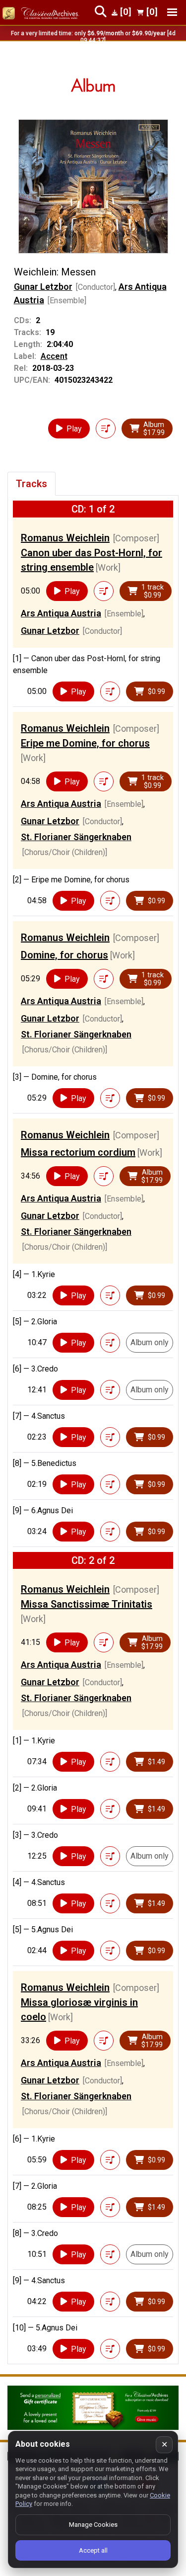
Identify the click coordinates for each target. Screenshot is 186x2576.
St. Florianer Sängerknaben (76, 837)
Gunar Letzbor (43, 287)
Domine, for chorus (64, 955)
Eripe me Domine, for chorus (85, 743)
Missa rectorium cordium (78, 1152)
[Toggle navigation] (172, 12)
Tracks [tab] (31, 484)
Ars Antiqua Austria (61, 613)
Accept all (93, 2550)
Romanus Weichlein (65, 538)
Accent (54, 356)
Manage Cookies (93, 2525)
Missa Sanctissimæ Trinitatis (87, 1604)
